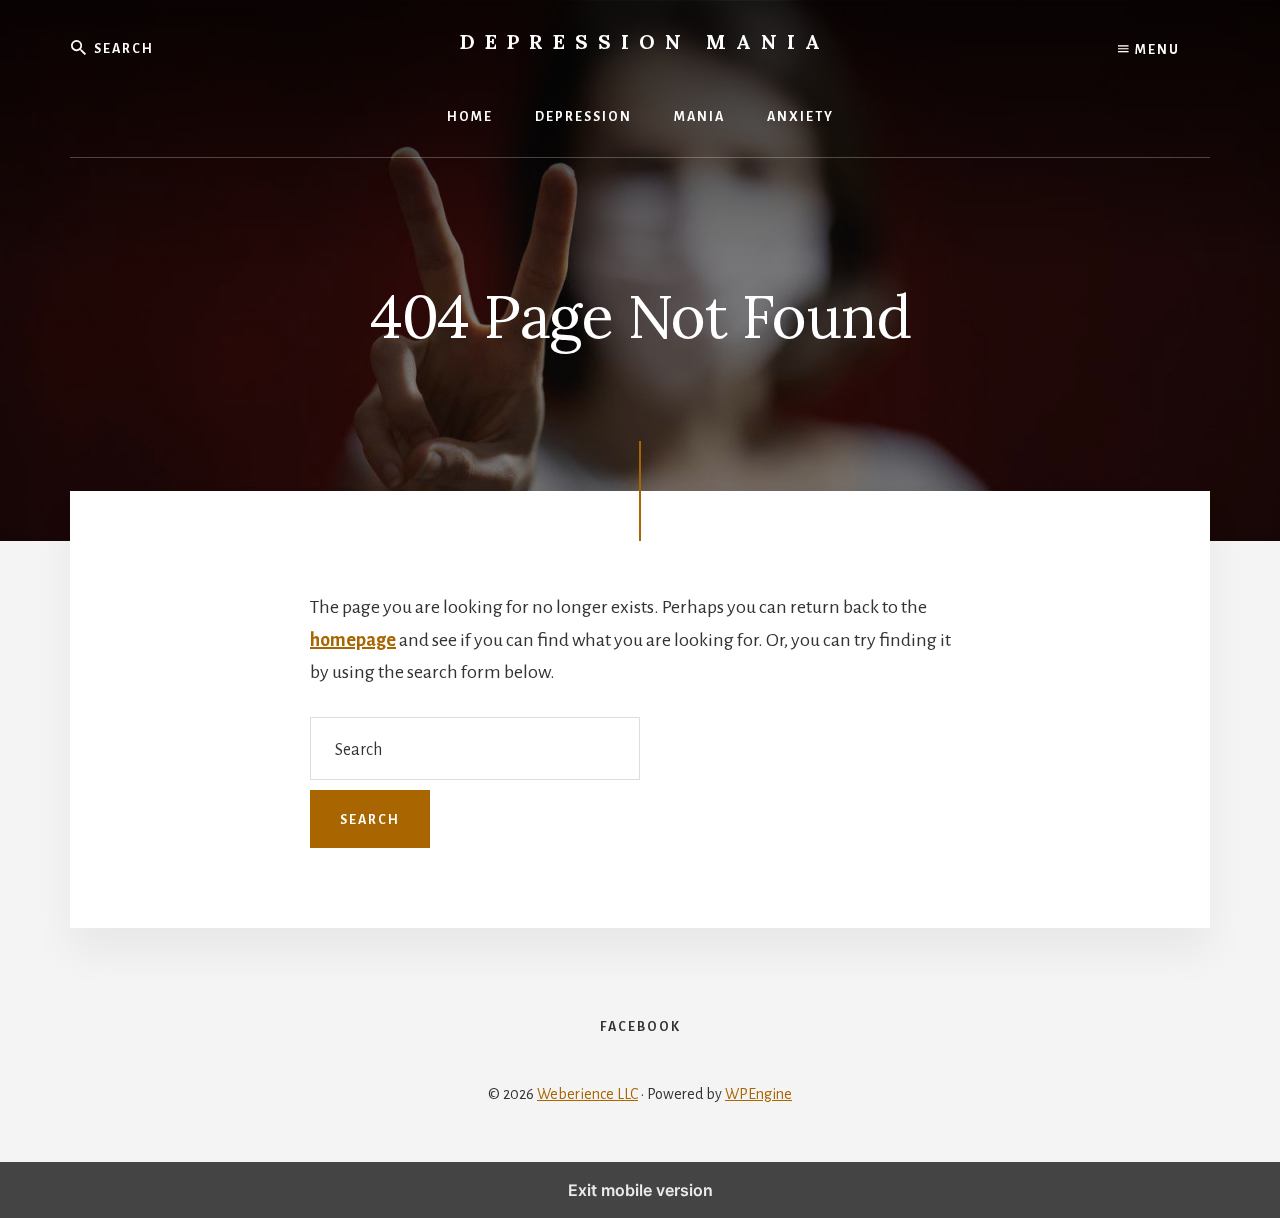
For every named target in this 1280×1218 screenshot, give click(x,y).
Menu (1155, 50)
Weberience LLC (587, 1094)
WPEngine (758, 1094)
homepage (353, 640)
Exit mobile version (640, 1190)
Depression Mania (645, 41)
